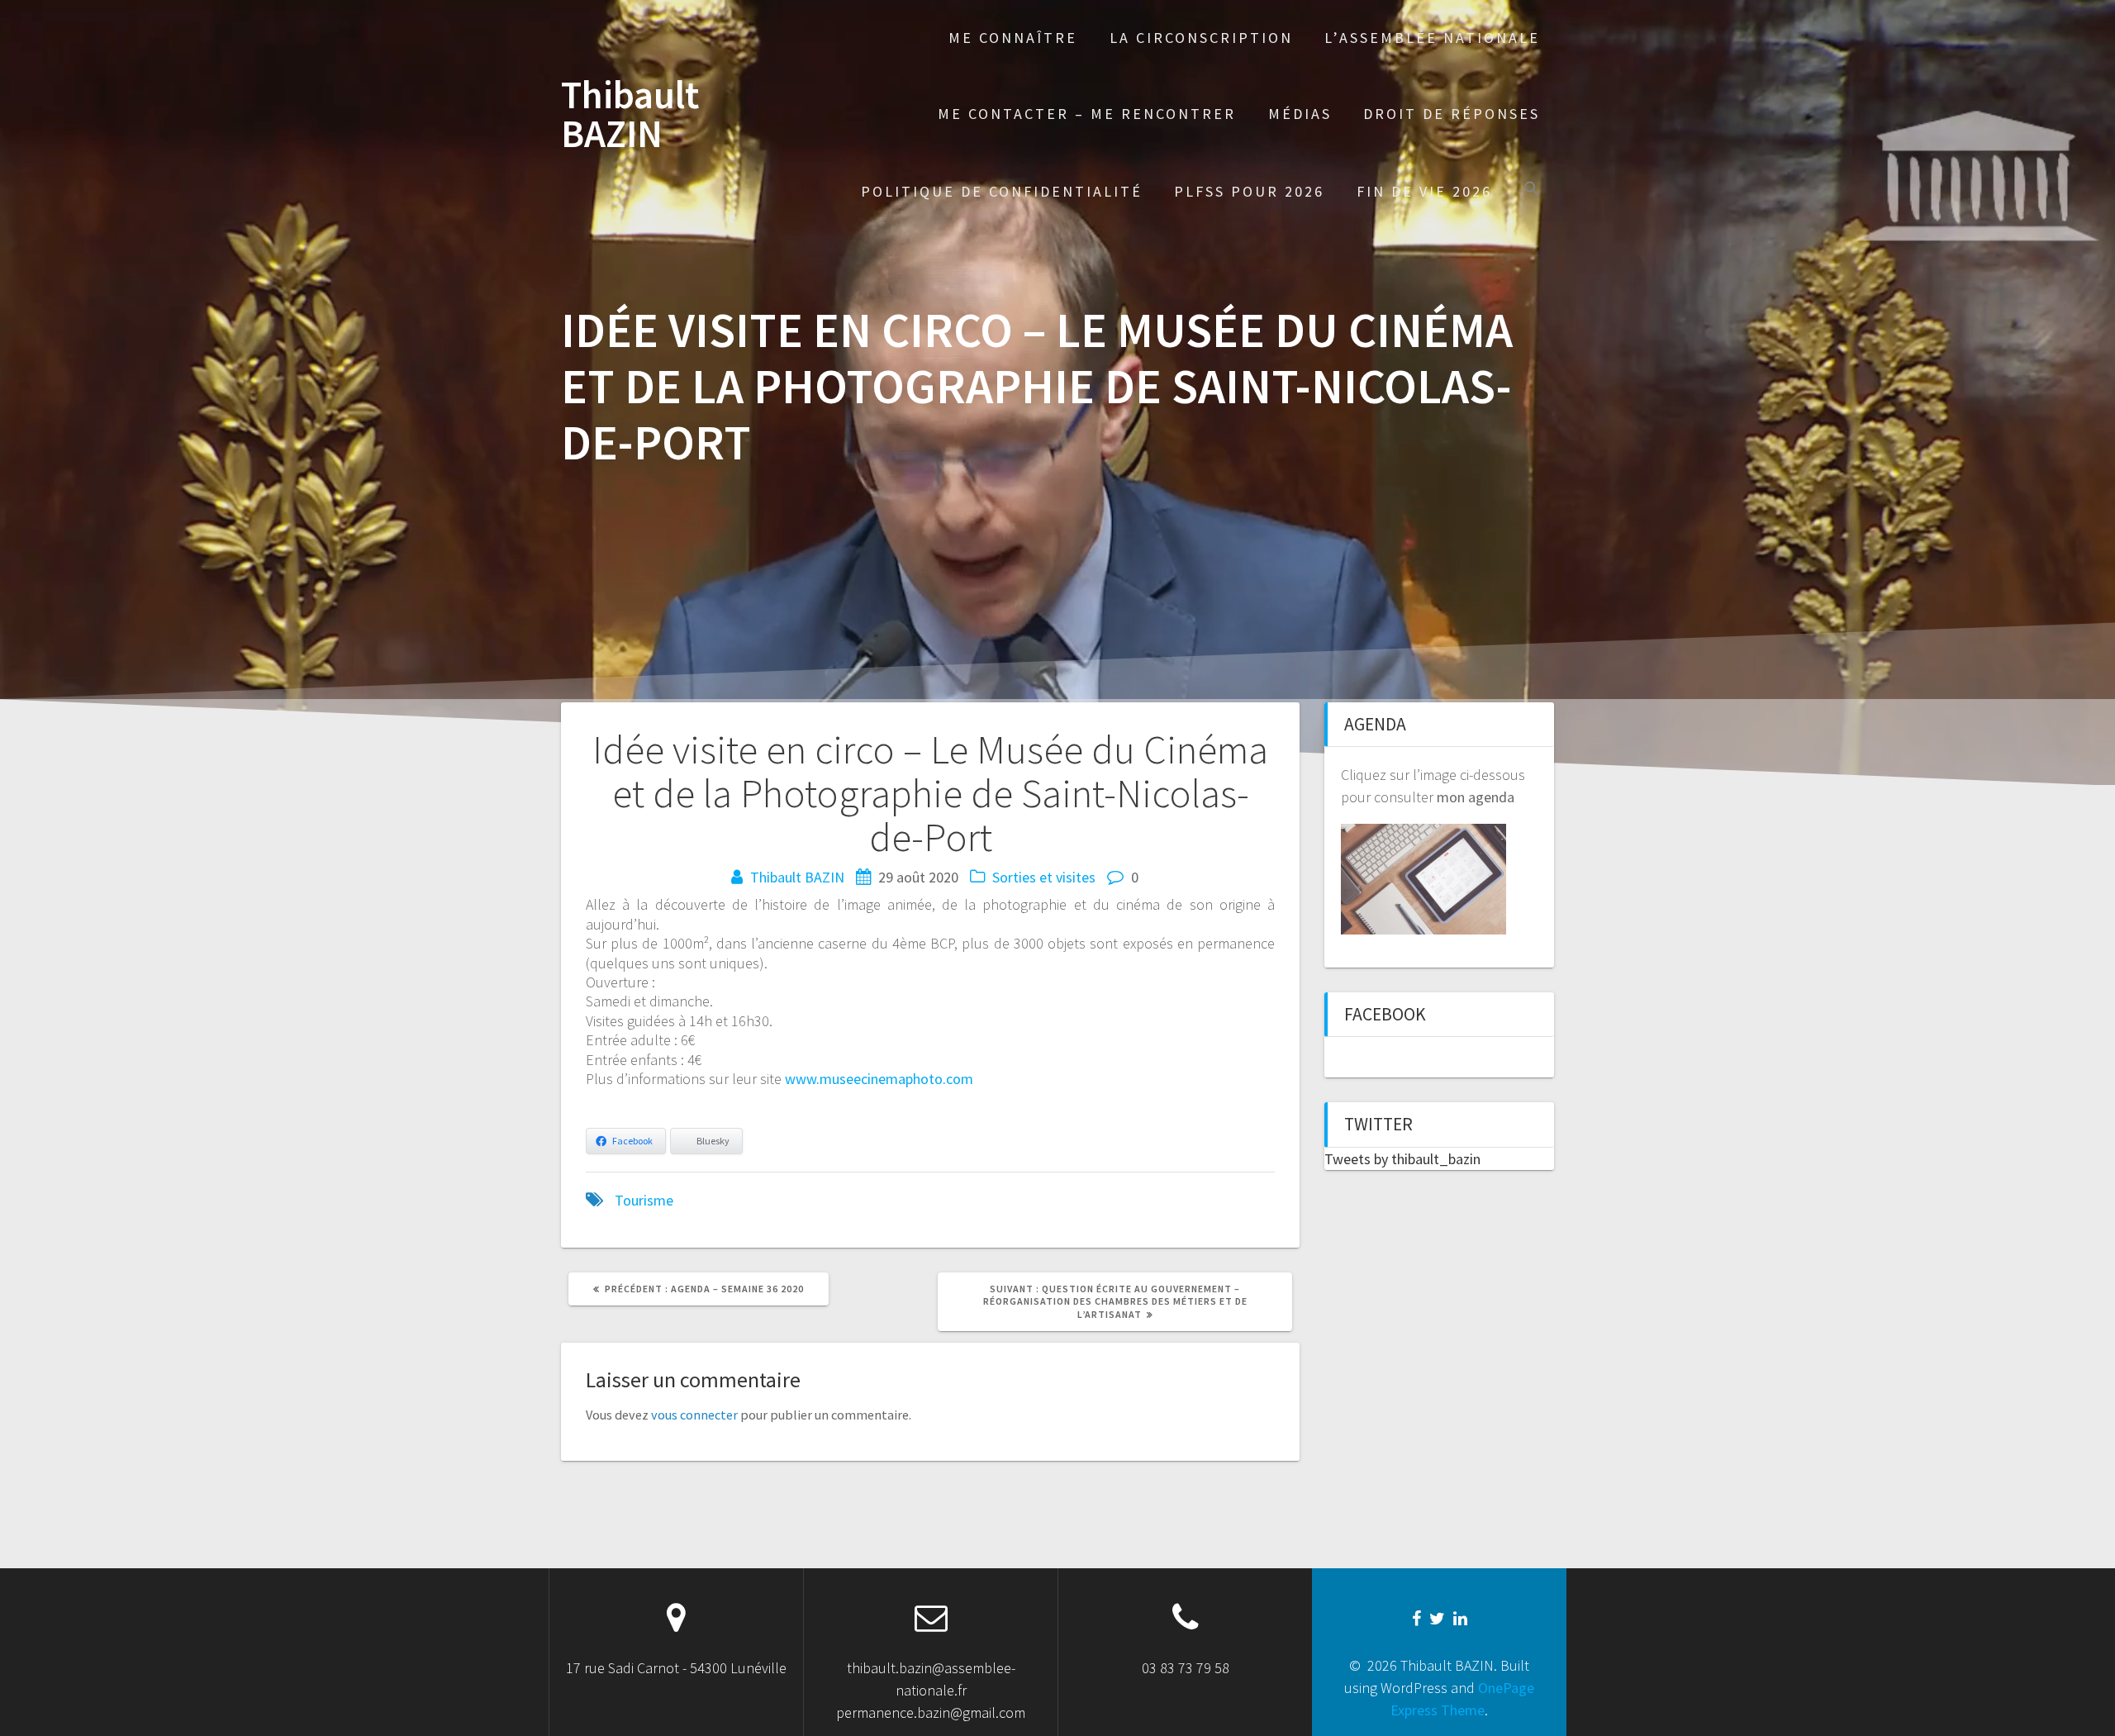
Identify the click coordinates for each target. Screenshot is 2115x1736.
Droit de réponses (1452, 114)
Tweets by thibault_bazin (1402, 1159)
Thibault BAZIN (630, 115)
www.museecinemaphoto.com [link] (879, 1079)
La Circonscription (1201, 38)
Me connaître (1013, 38)
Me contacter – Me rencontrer (1087, 114)
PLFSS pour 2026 (1249, 191)
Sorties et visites (1044, 877)
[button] (1532, 190)
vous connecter (694, 1415)
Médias (1300, 114)
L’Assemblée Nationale (1432, 38)
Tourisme (644, 1200)
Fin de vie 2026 (1424, 191)
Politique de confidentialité (1002, 191)
